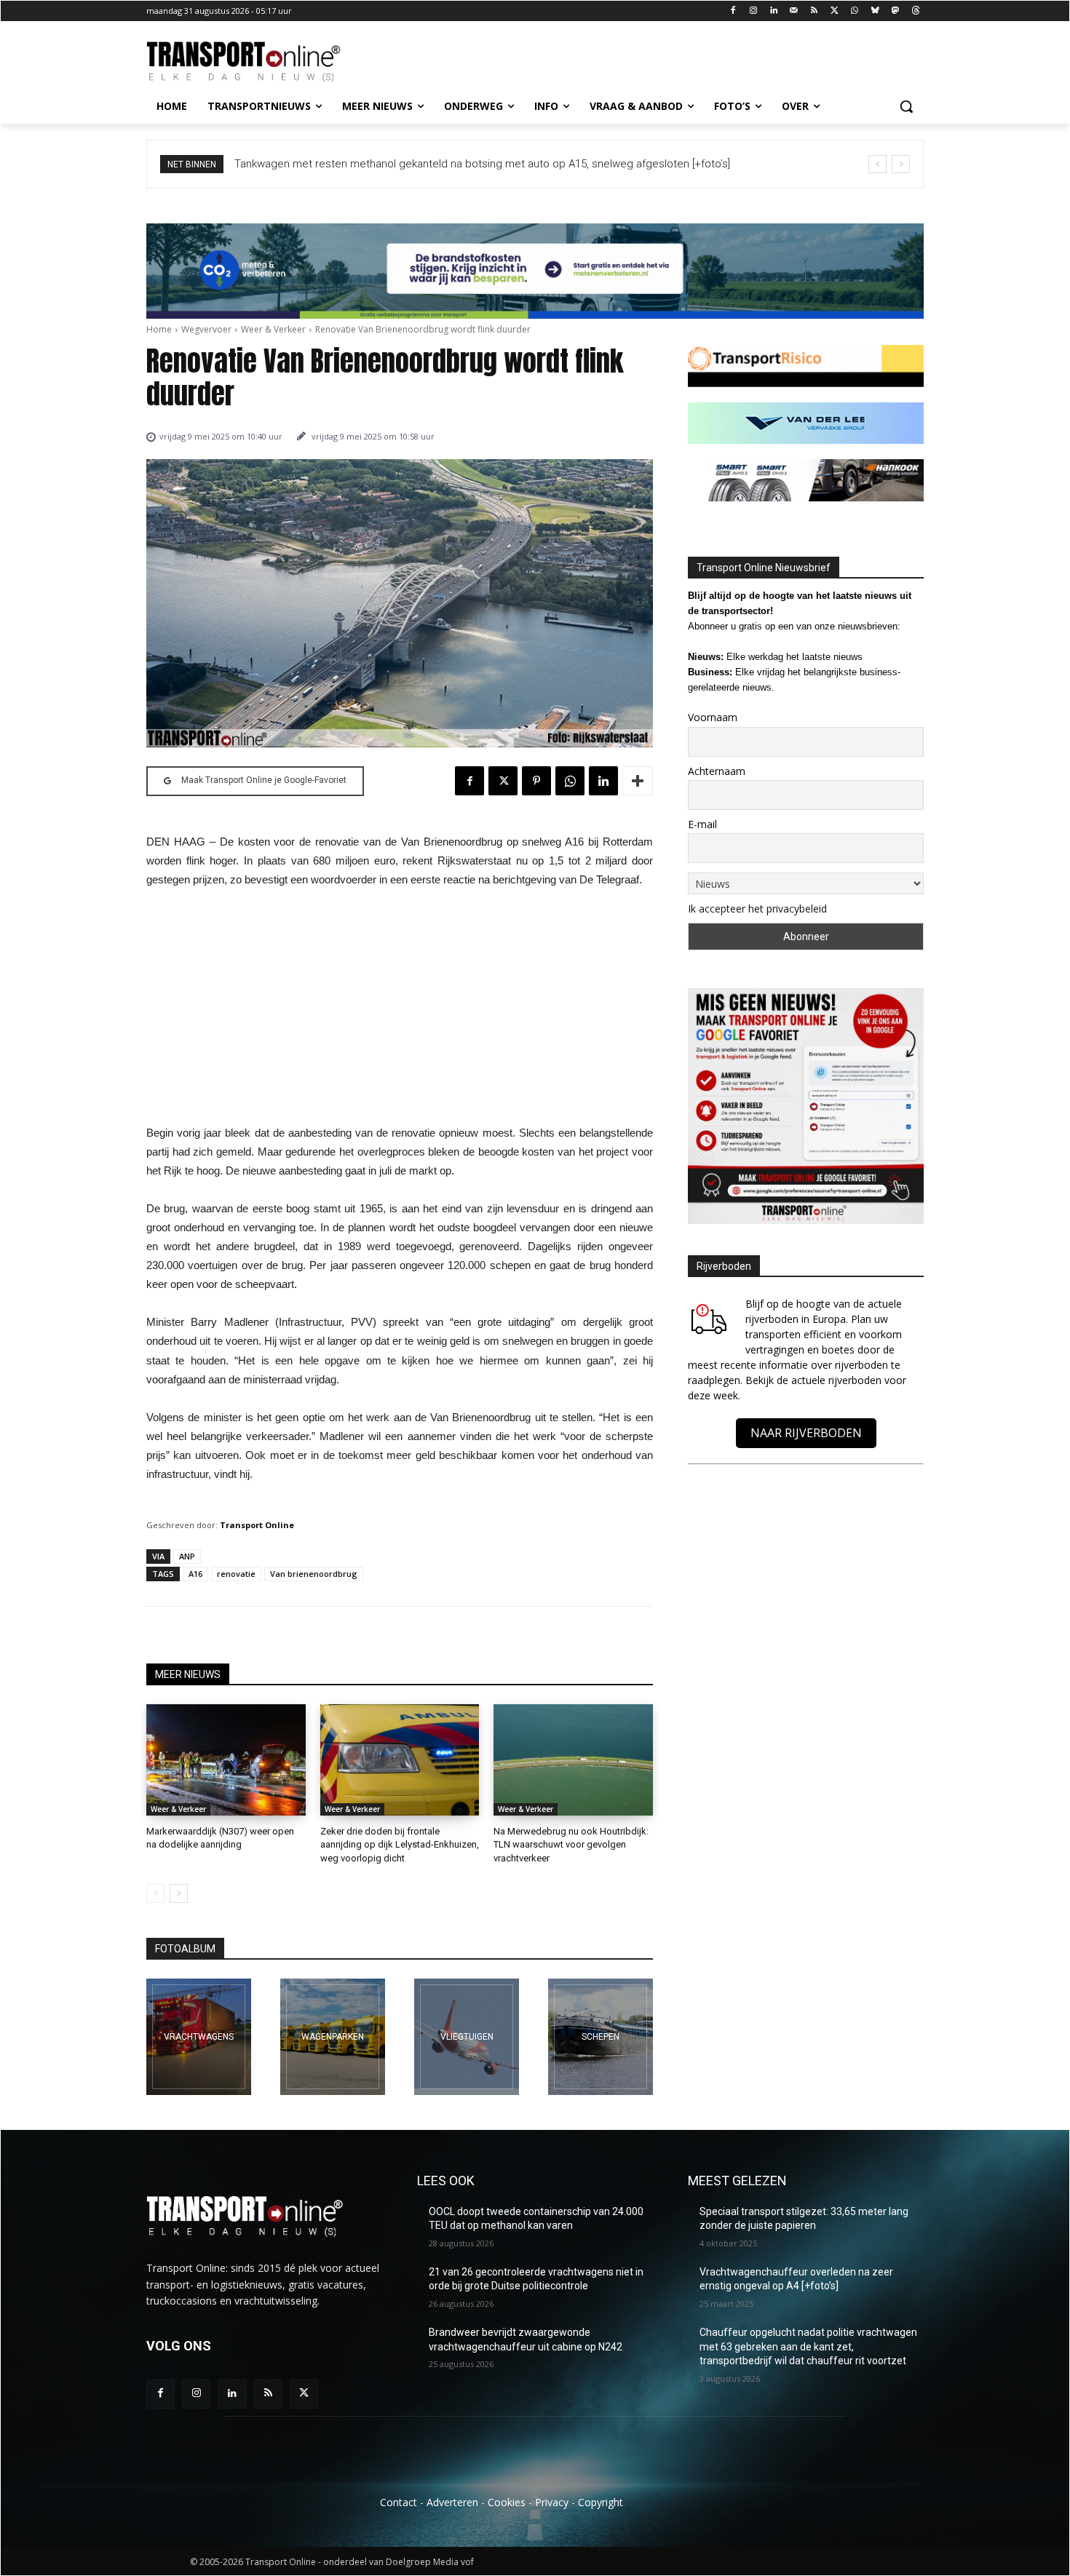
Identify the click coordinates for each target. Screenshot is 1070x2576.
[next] (901, 164)
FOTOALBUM (185, 1949)
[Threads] (915, 11)
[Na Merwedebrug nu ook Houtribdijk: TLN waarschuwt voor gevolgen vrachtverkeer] (573, 1760)
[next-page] (179, 1893)
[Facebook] (733, 11)
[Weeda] (199, 2037)
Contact (399, 2502)
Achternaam (717, 771)
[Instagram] (754, 11)
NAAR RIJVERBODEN (806, 1433)
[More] (638, 781)
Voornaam (713, 717)
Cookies (507, 2502)
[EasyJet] (467, 2037)
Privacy (552, 2502)
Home (159, 329)
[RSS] (814, 11)
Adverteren (452, 2502)
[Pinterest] (536, 781)
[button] (906, 106)
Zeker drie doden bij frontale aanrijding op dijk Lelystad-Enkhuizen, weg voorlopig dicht (400, 1844)
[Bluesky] (875, 11)
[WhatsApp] (855, 11)
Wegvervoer (206, 329)
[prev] (877, 164)
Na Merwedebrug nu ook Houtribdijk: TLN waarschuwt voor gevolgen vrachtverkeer (571, 1844)
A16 (195, 1574)
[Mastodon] (895, 11)
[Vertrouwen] (601, 2037)
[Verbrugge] (333, 2037)
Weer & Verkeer (273, 329)
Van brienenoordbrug (314, 1574)
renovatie (236, 1574)
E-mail (702, 824)
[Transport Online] (263, 62)
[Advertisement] (400, 1011)
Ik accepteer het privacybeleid (757, 909)
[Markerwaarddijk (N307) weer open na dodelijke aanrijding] (226, 1760)
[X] (835, 11)
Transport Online (257, 1525)
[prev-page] (155, 1893)
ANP (187, 1556)
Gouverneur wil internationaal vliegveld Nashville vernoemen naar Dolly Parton (423, 164)
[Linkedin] (774, 11)
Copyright (601, 2502)
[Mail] (794, 11)
